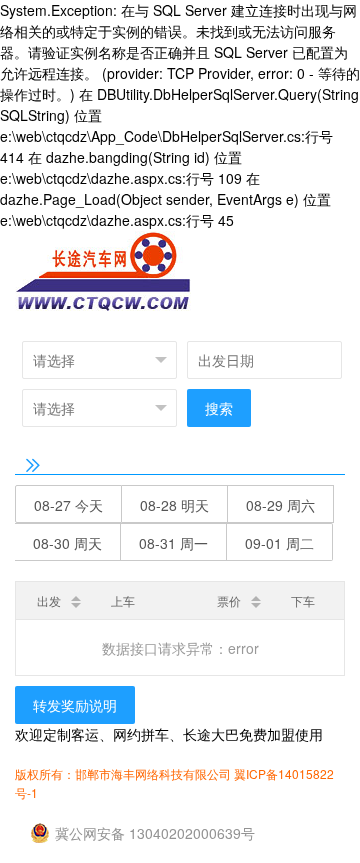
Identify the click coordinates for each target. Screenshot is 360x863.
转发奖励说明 (75, 705)
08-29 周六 (280, 505)
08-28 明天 (174, 505)
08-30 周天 (67, 543)
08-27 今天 (68, 505)
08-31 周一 (173, 543)
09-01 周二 (279, 543)
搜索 (219, 408)
